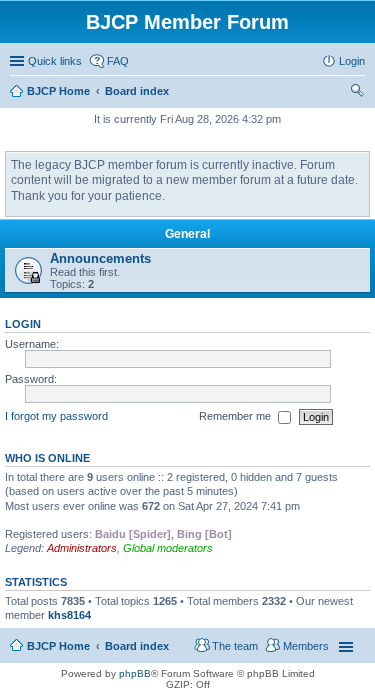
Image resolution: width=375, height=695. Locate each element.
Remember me (236, 416)
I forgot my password (56, 416)
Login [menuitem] (352, 61)
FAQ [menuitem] (118, 61)
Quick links (55, 61)
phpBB (135, 673)
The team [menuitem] (235, 646)
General (187, 234)
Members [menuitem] (306, 646)
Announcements (100, 258)
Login (23, 324)
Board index (137, 646)
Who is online (47, 458)
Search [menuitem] (357, 93)
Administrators (82, 548)
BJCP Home (58, 646)
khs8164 (69, 615)
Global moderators (168, 548)
